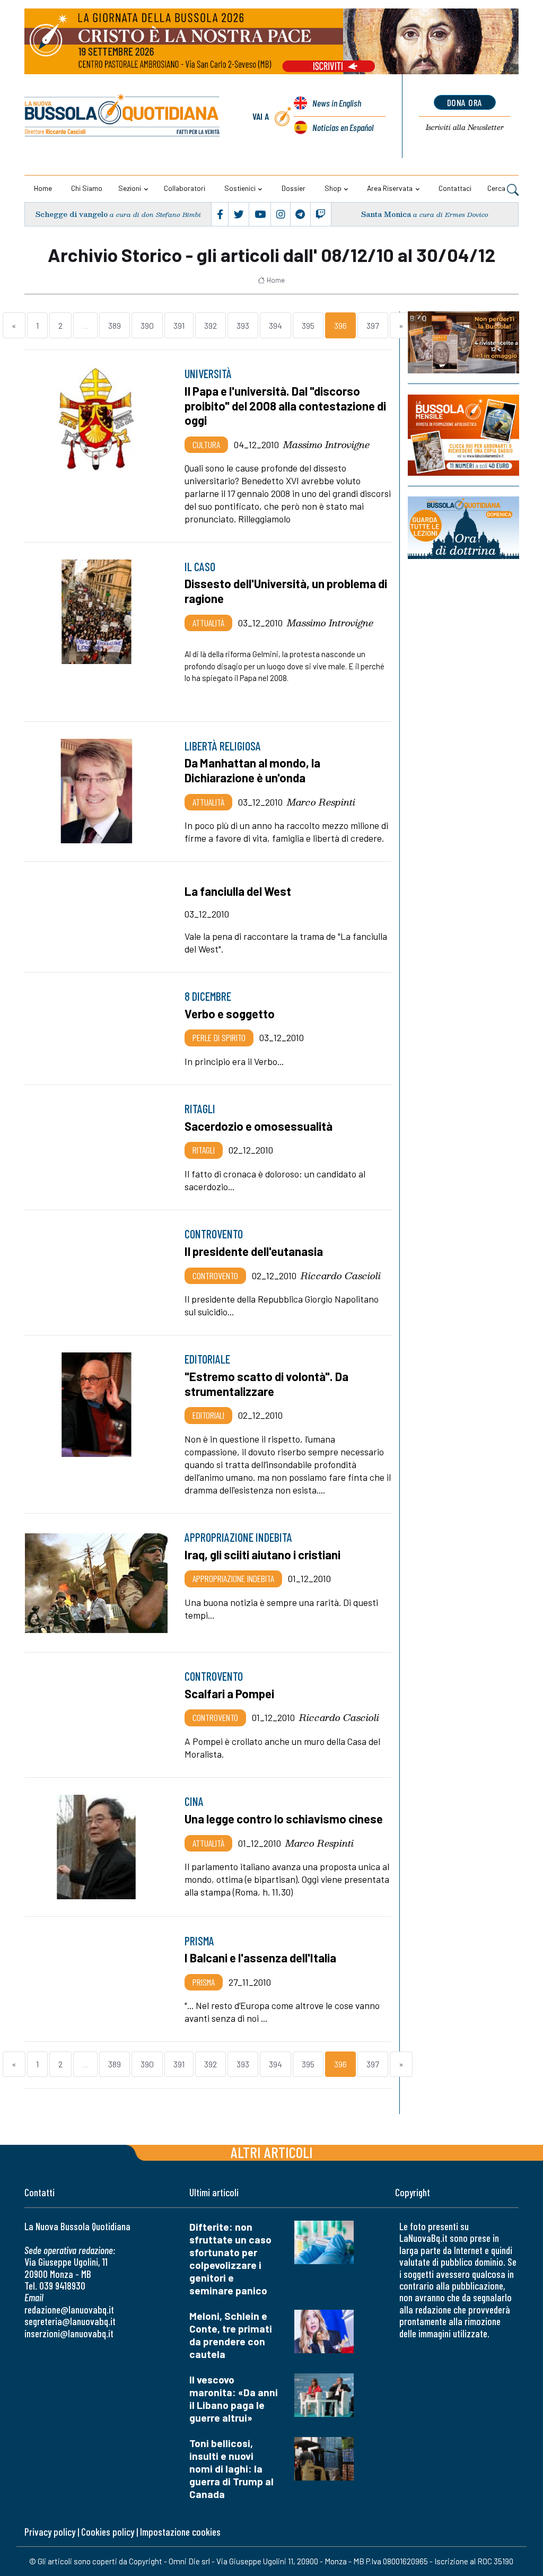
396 (340, 325)
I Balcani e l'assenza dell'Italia (260, 1958)
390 (147, 325)
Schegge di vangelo (72, 214)
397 (373, 325)
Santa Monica (386, 214)
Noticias (343, 127)
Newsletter (465, 127)
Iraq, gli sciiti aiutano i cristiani (262, 1555)
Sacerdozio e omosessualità (259, 1126)
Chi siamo (87, 188)
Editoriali (208, 1415)
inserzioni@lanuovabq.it (69, 2333)
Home (43, 188)
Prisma (204, 1982)
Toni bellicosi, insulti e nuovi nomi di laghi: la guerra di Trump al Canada (231, 2469)
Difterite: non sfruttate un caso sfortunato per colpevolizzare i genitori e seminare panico (230, 2259)
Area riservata (390, 188)
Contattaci (455, 188)
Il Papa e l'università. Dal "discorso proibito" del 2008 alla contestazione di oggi (285, 405)
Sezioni (130, 188)
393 (243, 325)
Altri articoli (272, 2152)
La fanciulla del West (238, 891)
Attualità (208, 623)
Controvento (215, 1276)
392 (211, 325)
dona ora (465, 102)
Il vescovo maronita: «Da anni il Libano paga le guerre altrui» (234, 2399)
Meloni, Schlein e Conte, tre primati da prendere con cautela (231, 2335)
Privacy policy (50, 2532)
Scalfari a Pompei (229, 1693)
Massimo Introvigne (326, 444)
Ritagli (204, 1150)
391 (179, 325)
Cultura (206, 444)
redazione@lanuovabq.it (69, 2309)
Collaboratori (185, 188)
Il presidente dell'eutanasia (254, 1251)
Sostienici (240, 188)
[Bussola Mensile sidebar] (463, 435)
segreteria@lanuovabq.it (70, 2321)
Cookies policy (108, 2532)
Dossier (294, 188)
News (337, 103)
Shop (333, 188)
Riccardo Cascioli (341, 1276)
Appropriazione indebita (233, 1578)
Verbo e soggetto (230, 1014)
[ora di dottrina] (463, 528)
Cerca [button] (497, 188)
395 (308, 325)
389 (115, 325)
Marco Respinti (321, 802)
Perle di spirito (219, 1037)
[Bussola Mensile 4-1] (463, 342)
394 (275, 325)
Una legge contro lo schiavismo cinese (284, 1819)
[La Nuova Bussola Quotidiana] (123, 116)
